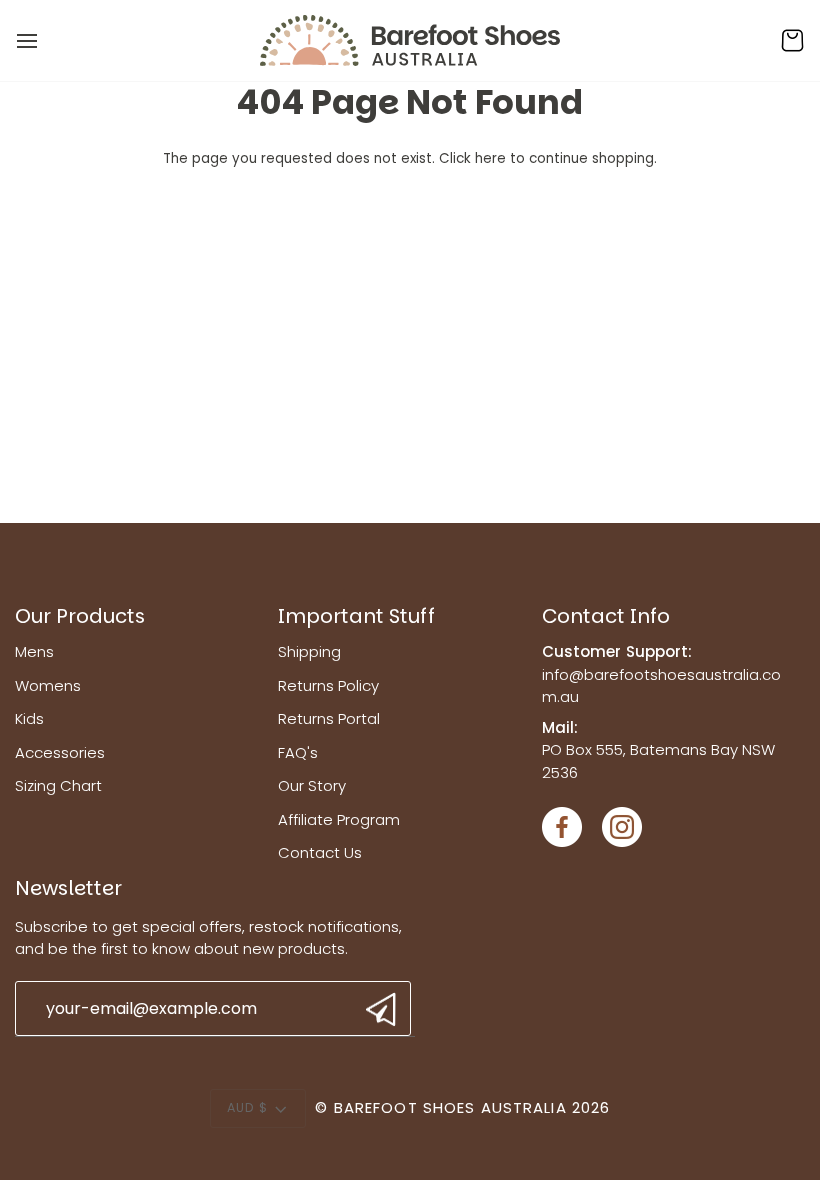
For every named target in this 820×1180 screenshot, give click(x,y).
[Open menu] (45, 40)
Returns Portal (329, 718)
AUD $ (248, 1107)
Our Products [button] (80, 616)
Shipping (309, 651)
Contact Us (320, 852)
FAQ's (298, 752)
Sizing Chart (58, 785)
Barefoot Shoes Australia (450, 1107)
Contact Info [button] (606, 616)
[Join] (378, 1009)
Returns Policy (328, 685)
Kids (29, 718)
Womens (48, 685)
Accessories (60, 752)
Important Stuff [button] (356, 616)
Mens (34, 651)
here (490, 158)
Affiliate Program (339, 819)
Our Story (312, 785)
